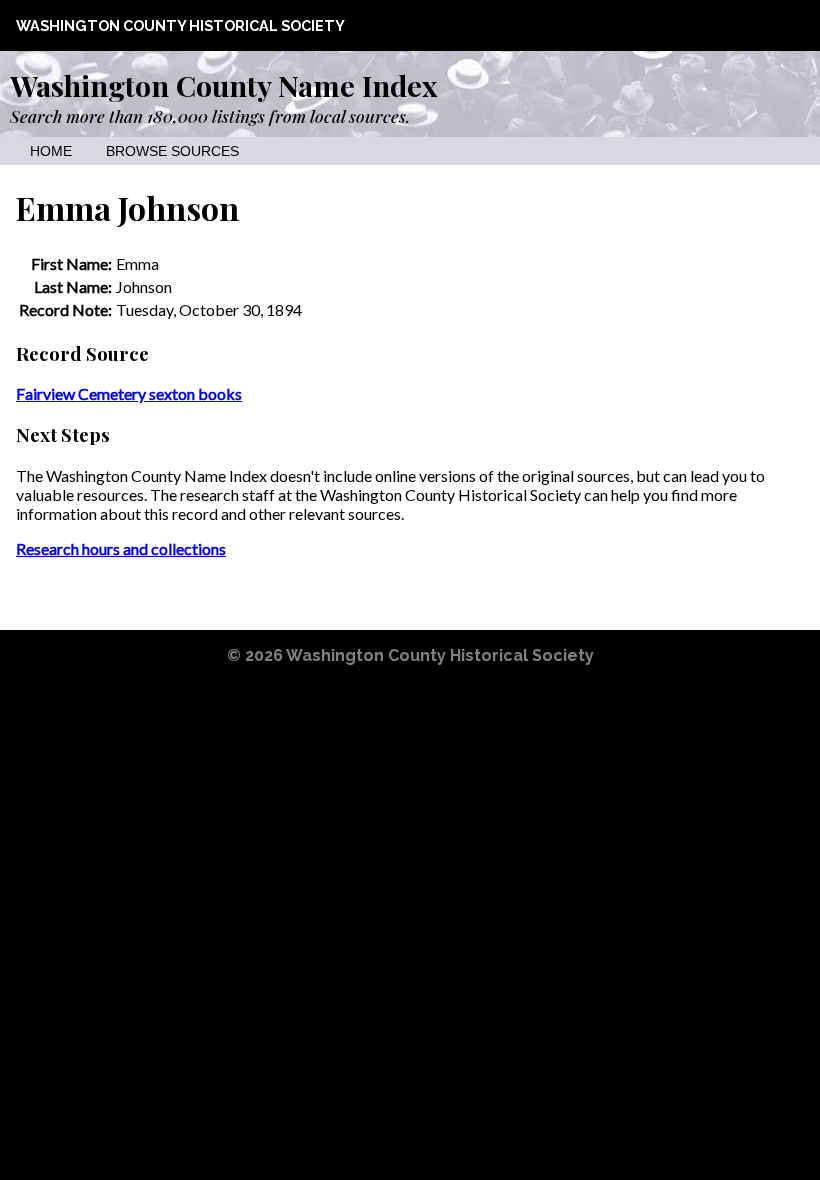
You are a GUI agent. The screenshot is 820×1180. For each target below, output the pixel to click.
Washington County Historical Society (180, 25)
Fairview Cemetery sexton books (129, 393)
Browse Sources (172, 151)
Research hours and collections (121, 548)
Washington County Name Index (223, 85)
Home (51, 151)
